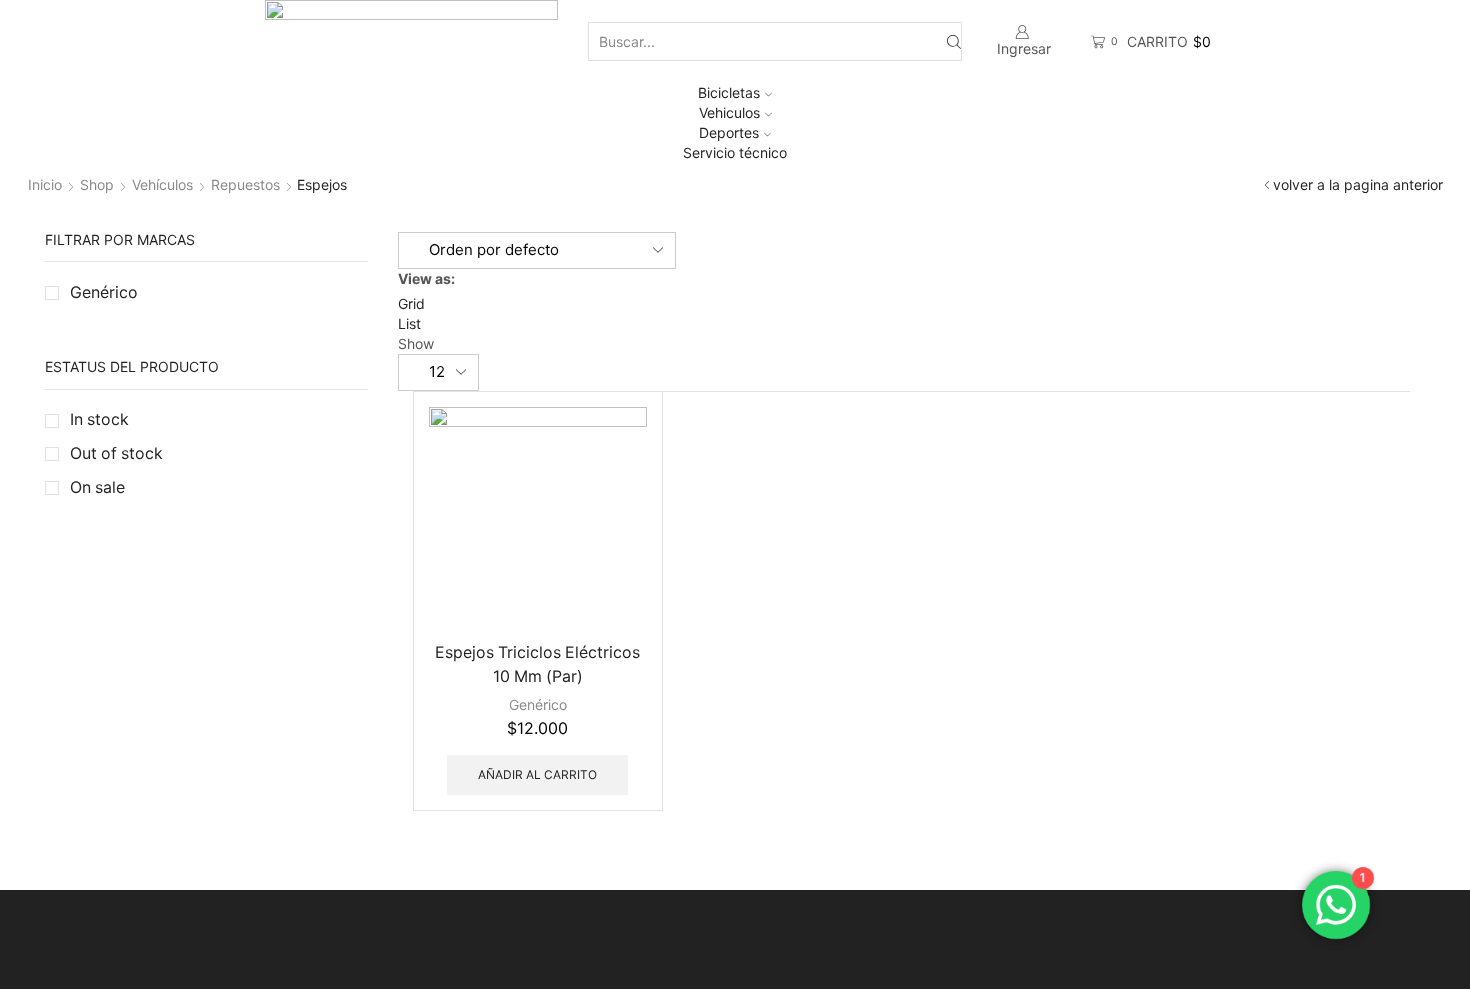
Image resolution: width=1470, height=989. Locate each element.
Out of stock (116, 453)
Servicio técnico (735, 152)
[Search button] (954, 41)
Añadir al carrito (537, 774)
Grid (411, 303)
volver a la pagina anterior (1358, 184)
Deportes (729, 132)
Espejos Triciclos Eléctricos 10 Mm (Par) (537, 664)
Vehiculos (729, 112)
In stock (99, 419)
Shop (97, 184)
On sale (97, 487)
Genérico (538, 704)
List (409, 323)
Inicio (45, 184)
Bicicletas (729, 92)
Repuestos (245, 184)
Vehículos (162, 184)
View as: (426, 278)
